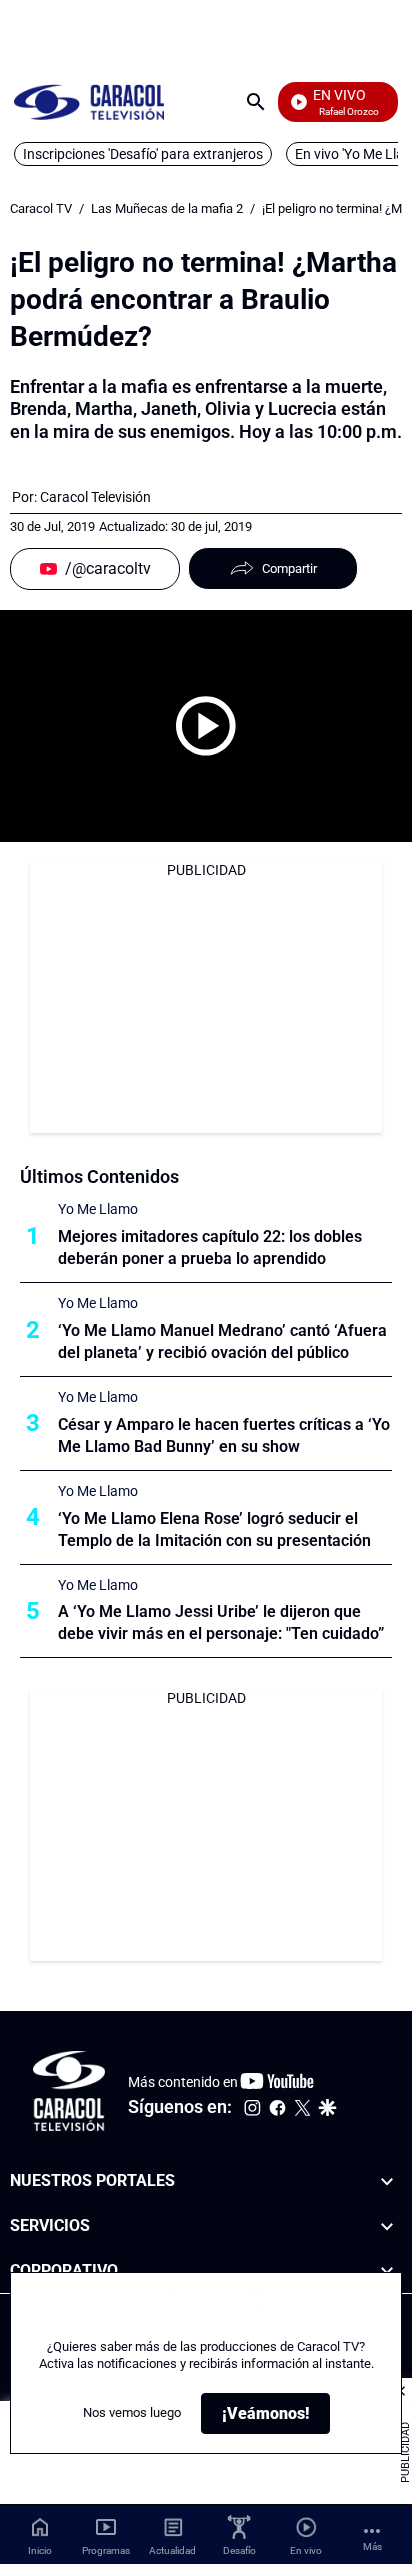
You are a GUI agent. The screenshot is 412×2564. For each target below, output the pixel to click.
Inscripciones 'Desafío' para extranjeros (143, 154)
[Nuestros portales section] (387, 2181)
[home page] (89, 101)
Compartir (289, 568)
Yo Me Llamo (98, 1209)
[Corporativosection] (387, 2271)
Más (372, 2546)
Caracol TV (41, 208)
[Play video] (206, 726)
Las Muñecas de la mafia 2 (167, 208)
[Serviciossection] (387, 2226)
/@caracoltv (108, 568)
